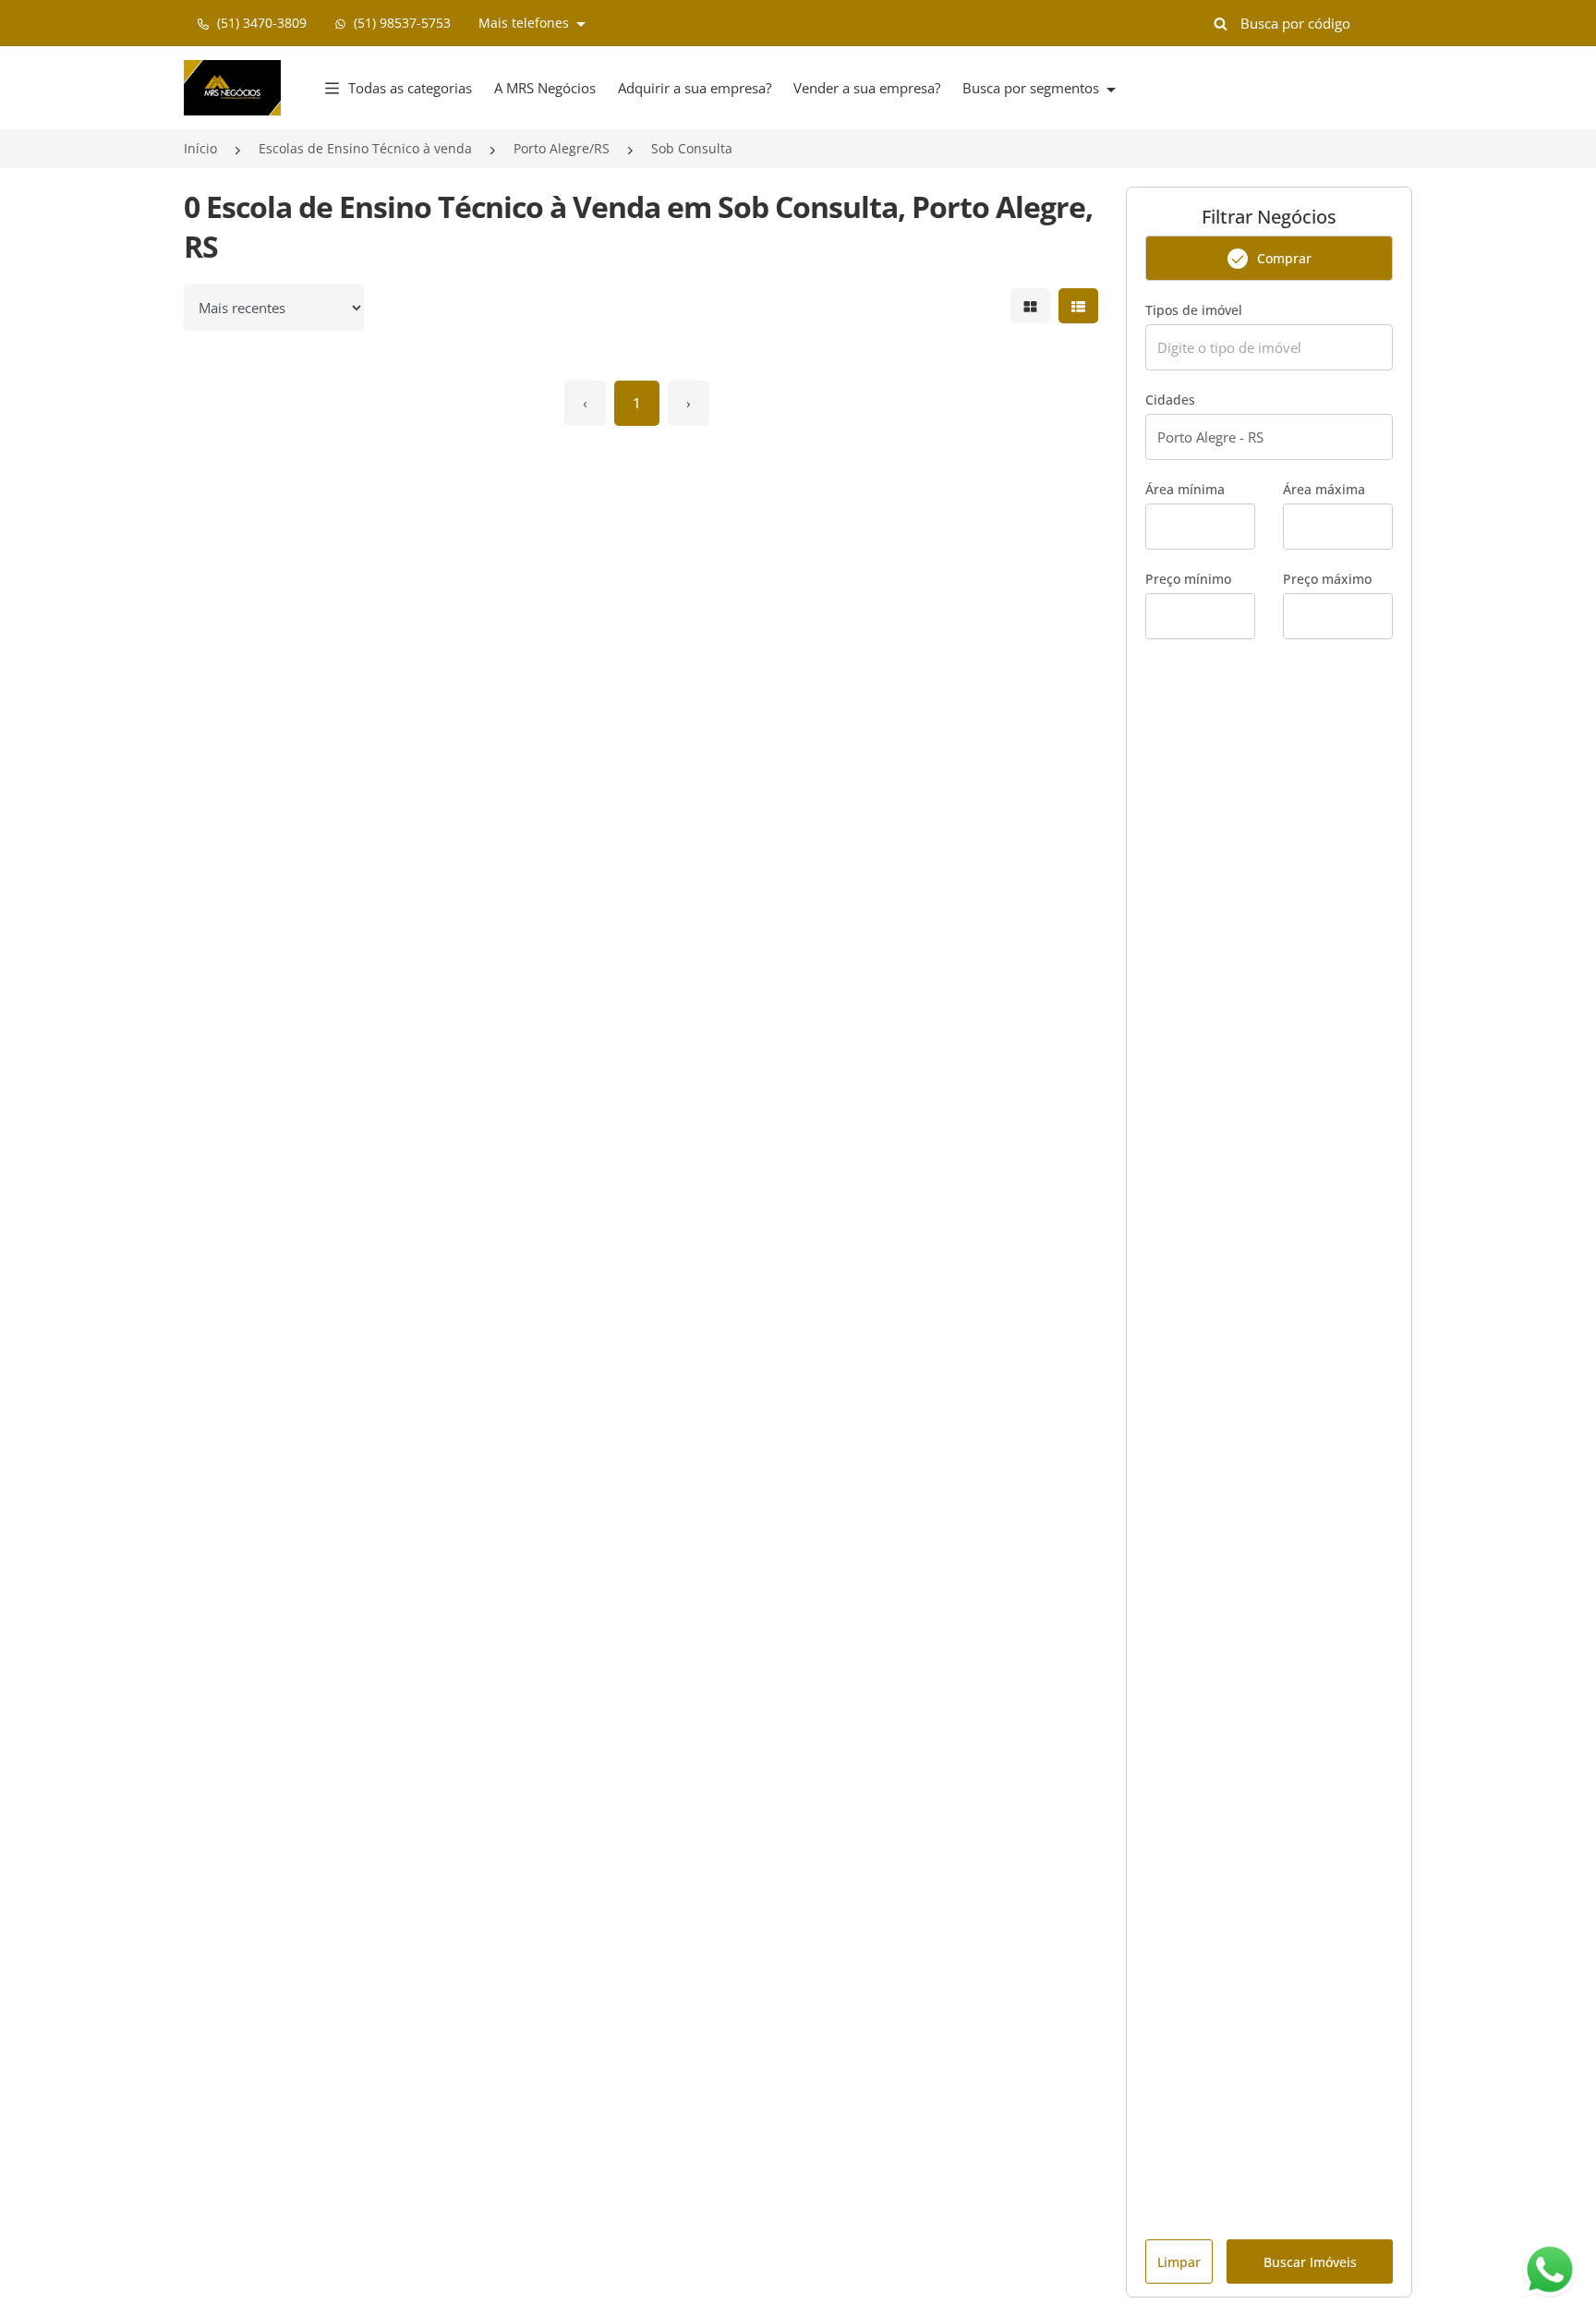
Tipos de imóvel (1194, 310)
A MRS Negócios (545, 88)
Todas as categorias (410, 88)
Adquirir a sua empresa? (695, 88)
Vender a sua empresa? (867, 88)
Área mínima (1185, 489)
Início (200, 148)
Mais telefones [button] (526, 23)
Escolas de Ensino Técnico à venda (365, 148)
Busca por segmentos (1033, 88)
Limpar (1179, 2262)
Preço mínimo (1188, 579)
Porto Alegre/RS (562, 148)
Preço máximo (1327, 579)
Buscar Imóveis (1310, 2262)
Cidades (1170, 400)
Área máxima (1324, 489)
